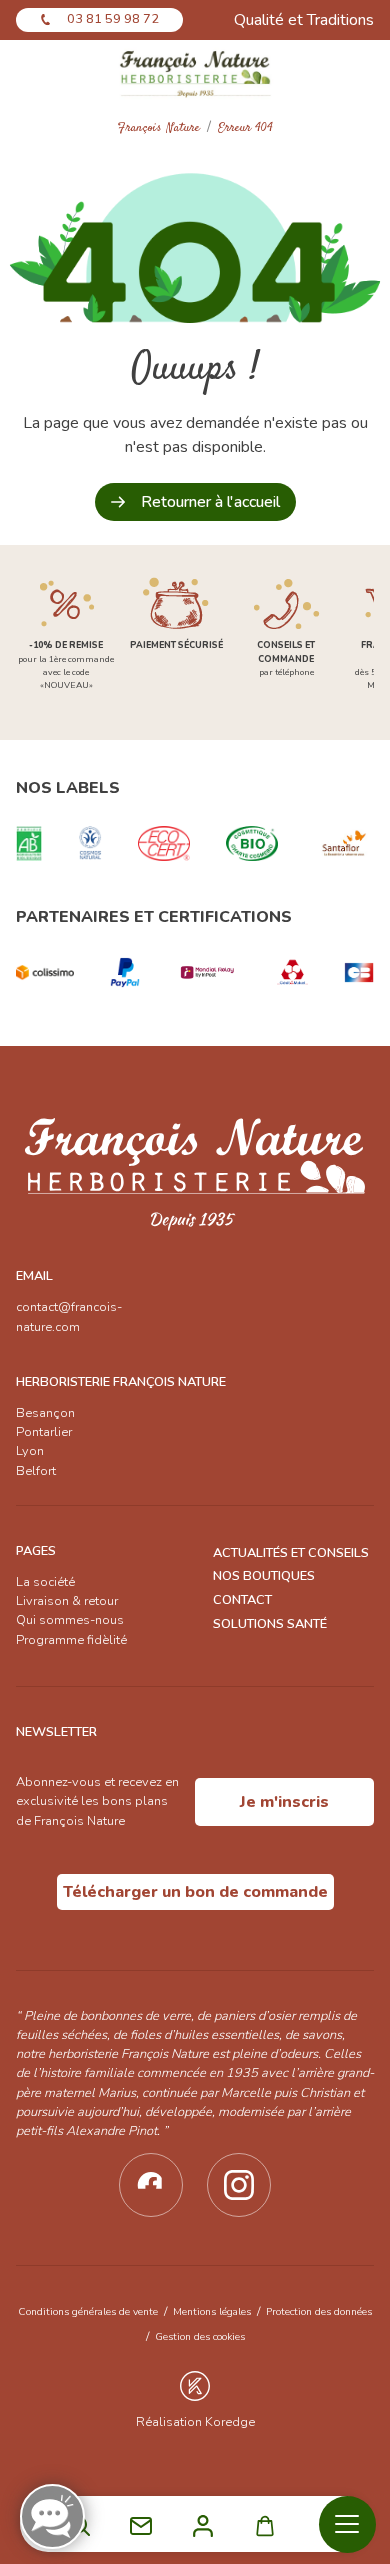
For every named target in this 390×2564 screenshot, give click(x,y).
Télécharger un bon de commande (195, 1892)
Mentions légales (212, 2311)
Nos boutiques (264, 1576)
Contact (242, 1600)
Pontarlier (44, 1432)
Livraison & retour (67, 1601)
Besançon (45, 1413)
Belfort (36, 1471)
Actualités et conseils (291, 1553)
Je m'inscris (284, 1802)
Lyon (30, 1451)
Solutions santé (270, 1624)
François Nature (159, 128)
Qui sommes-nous (70, 1620)
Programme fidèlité (71, 1640)
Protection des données (319, 2311)
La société (45, 1582)
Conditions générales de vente (88, 2311)
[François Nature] (195, 73)
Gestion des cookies (200, 2336)
